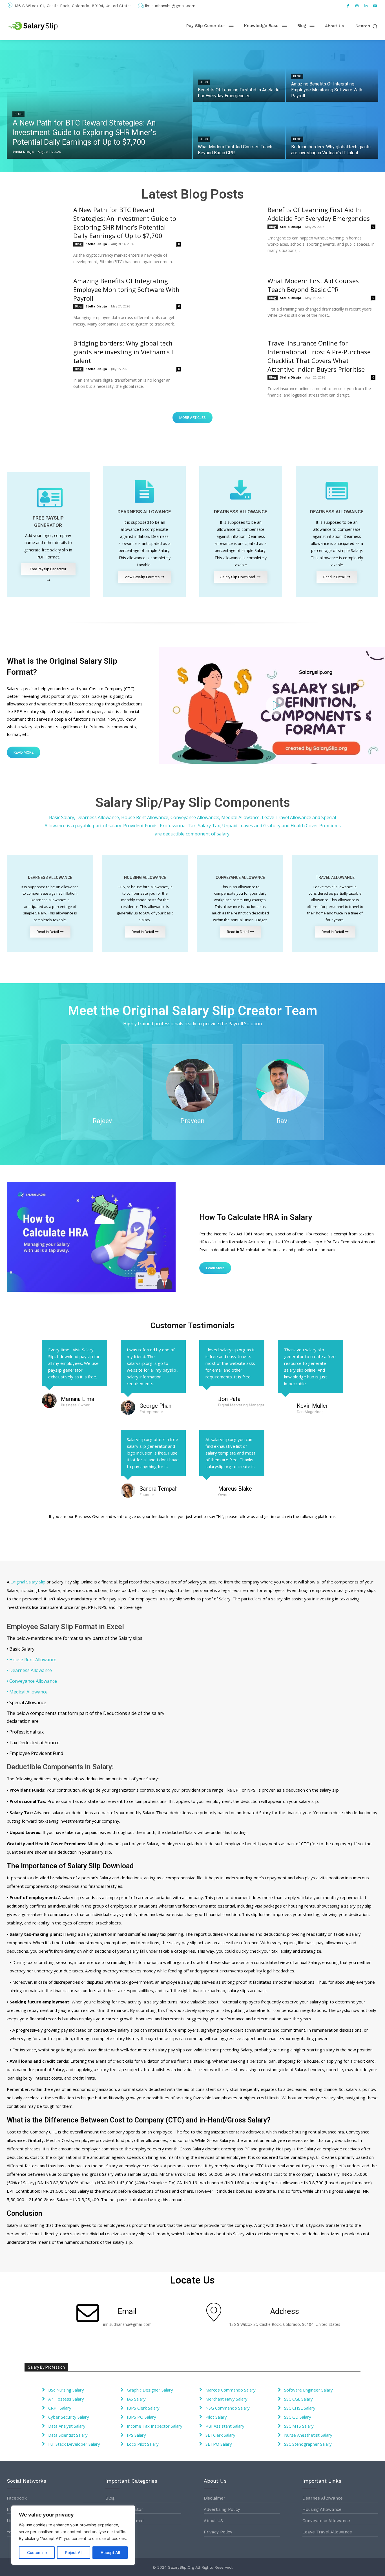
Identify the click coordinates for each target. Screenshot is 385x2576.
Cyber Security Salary (69, 2417)
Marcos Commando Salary (231, 2390)
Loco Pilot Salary (143, 2444)
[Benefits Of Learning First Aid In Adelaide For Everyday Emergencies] (239, 74)
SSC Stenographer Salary (308, 2444)
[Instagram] (357, 6)
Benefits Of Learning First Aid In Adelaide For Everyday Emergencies (319, 214)
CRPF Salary (60, 2408)
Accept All (110, 2552)
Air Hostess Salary (66, 2399)
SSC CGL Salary (298, 2399)
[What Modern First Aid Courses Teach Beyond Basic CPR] (239, 131)
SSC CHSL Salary (300, 2408)
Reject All (74, 2552)
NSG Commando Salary (228, 2408)
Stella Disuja (96, 244)
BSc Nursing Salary (66, 2390)
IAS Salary (136, 2399)
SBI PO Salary (219, 2444)
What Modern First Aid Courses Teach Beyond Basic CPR (313, 285)
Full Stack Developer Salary (74, 2444)
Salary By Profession (46, 2367)
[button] (367, 26)
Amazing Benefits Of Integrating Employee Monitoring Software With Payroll (126, 289)
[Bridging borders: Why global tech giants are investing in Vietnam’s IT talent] (332, 131)
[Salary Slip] (34, 26)
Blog (18, 114)
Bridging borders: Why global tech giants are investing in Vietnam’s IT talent (125, 352)
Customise (37, 2552)
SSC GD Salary (298, 2417)
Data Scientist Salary (68, 2435)
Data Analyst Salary (67, 2426)
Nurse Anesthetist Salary (308, 2435)
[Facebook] (348, 6)
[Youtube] (375, 6)
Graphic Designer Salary (150, 2390)
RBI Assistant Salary (225, 2426)
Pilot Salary (216, 2417)
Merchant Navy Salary (226, 2399)
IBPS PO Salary (141, 2417)
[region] (73, 2535)
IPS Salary (136, 2435)
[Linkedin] (366, 6)
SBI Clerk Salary (220, 2435)
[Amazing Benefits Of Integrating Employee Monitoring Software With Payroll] (332, 74)
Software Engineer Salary (308, 2390)
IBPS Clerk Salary (143, 2408)
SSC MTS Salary (299, 2426)
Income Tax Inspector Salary (155, 2426)
